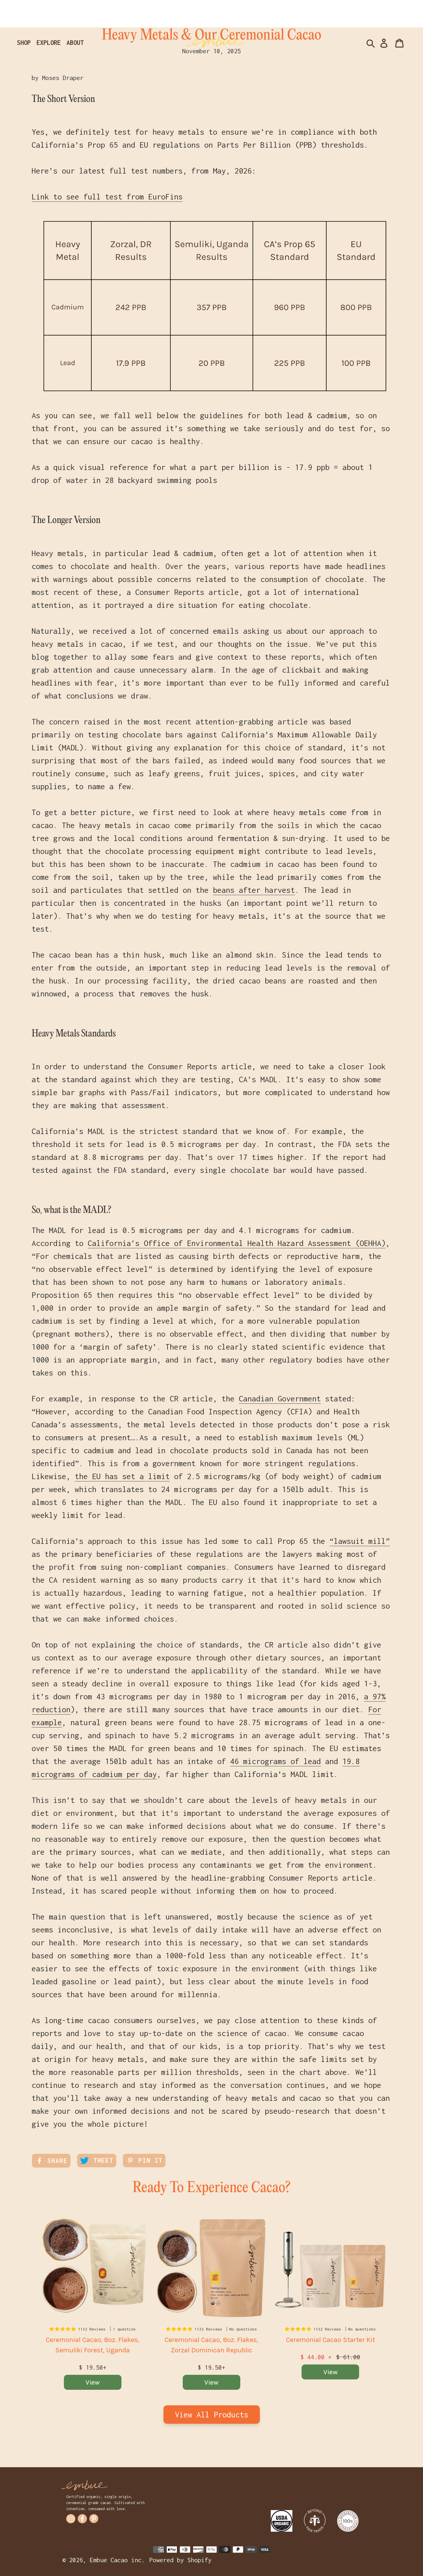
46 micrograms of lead (276, 1761)
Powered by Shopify (180, 2560)
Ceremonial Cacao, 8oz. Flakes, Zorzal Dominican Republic (211, 2345)
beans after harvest (254, 890)
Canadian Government (280, 1399)
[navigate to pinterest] (94, 2519)
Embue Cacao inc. (117, 2560)
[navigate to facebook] (82, 2519)
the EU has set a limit (122, 1476)
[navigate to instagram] (71, 2519)
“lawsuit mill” (360, 1541)
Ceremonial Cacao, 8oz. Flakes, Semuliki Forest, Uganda (93, 2345)
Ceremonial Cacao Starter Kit (330, 2340)
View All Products (212, 2415)
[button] (64, 2329)
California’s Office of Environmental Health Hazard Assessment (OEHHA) (237, 1243)
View (93, 2382)
